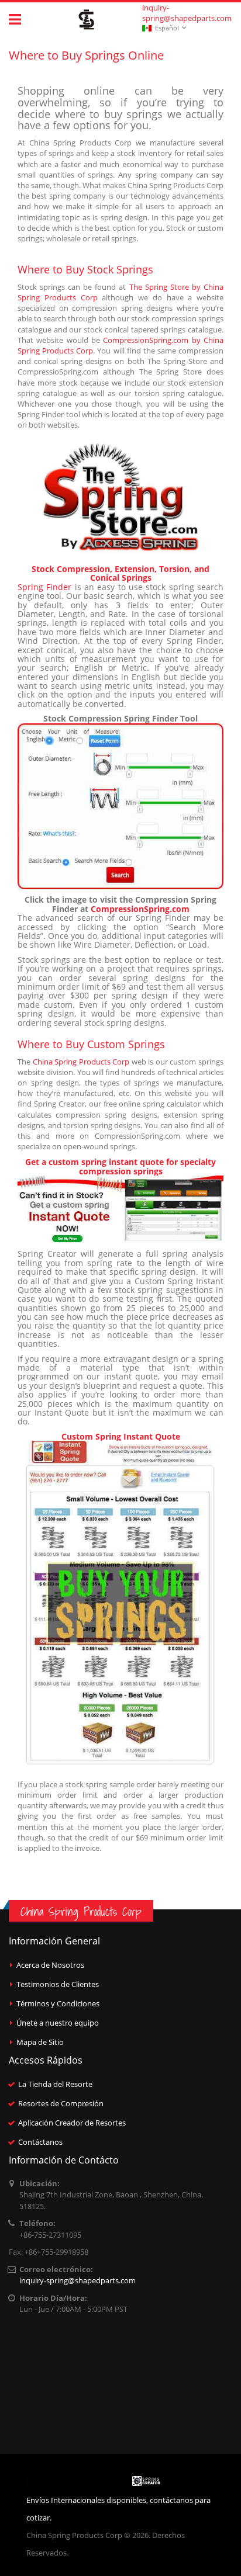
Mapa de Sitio (40, 2042)
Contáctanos (40, 2142)
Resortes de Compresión (61, 2103)
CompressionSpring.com (140, 909)
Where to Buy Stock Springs (85, 269)
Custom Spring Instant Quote (121, 1436)
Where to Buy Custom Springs (91, 1044)
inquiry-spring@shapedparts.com (187, 13)
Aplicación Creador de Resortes (72, 2123)
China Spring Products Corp (81, 1062)
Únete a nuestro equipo (58, 2023)
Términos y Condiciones (58, 2003)
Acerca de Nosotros (50, 1965)
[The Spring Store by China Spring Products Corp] (120, 497)
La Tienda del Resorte (55, 2084)
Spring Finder (44, 587)
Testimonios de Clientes (58, 1984)
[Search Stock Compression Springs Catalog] (120, 807)
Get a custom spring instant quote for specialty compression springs (120, 1166)
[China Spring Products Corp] (87, 20)
